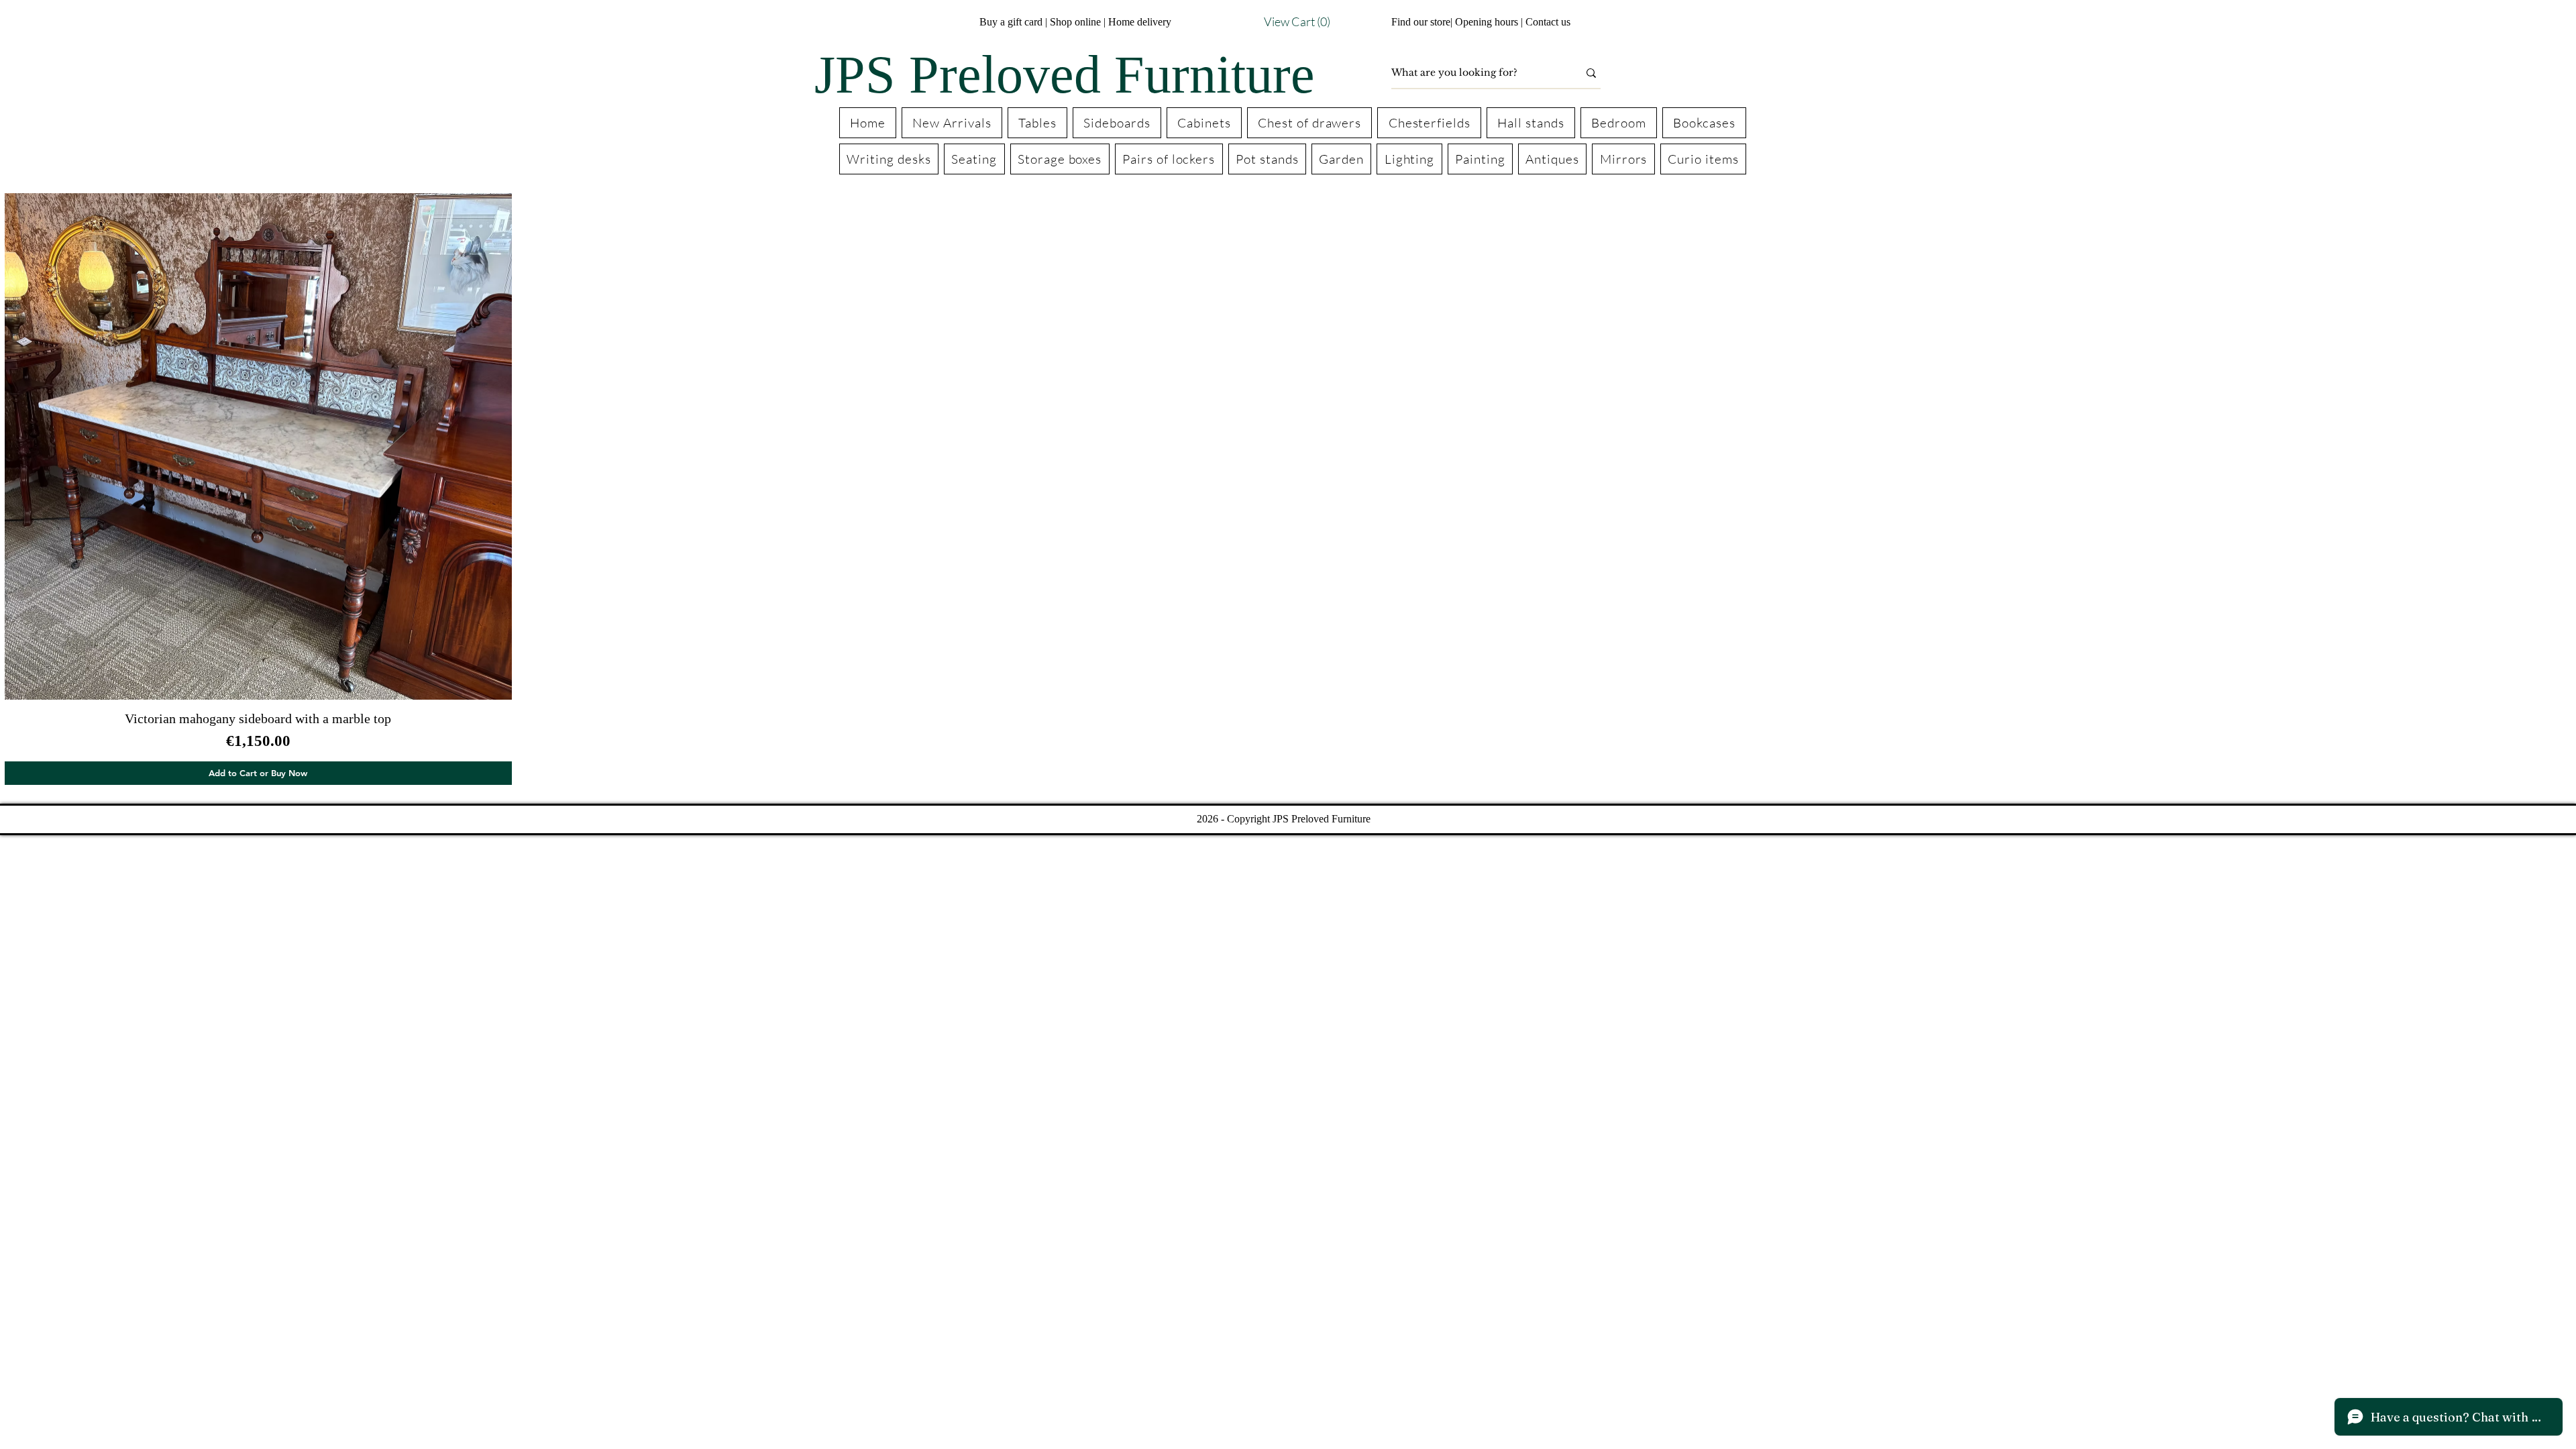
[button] (1272, 22)
